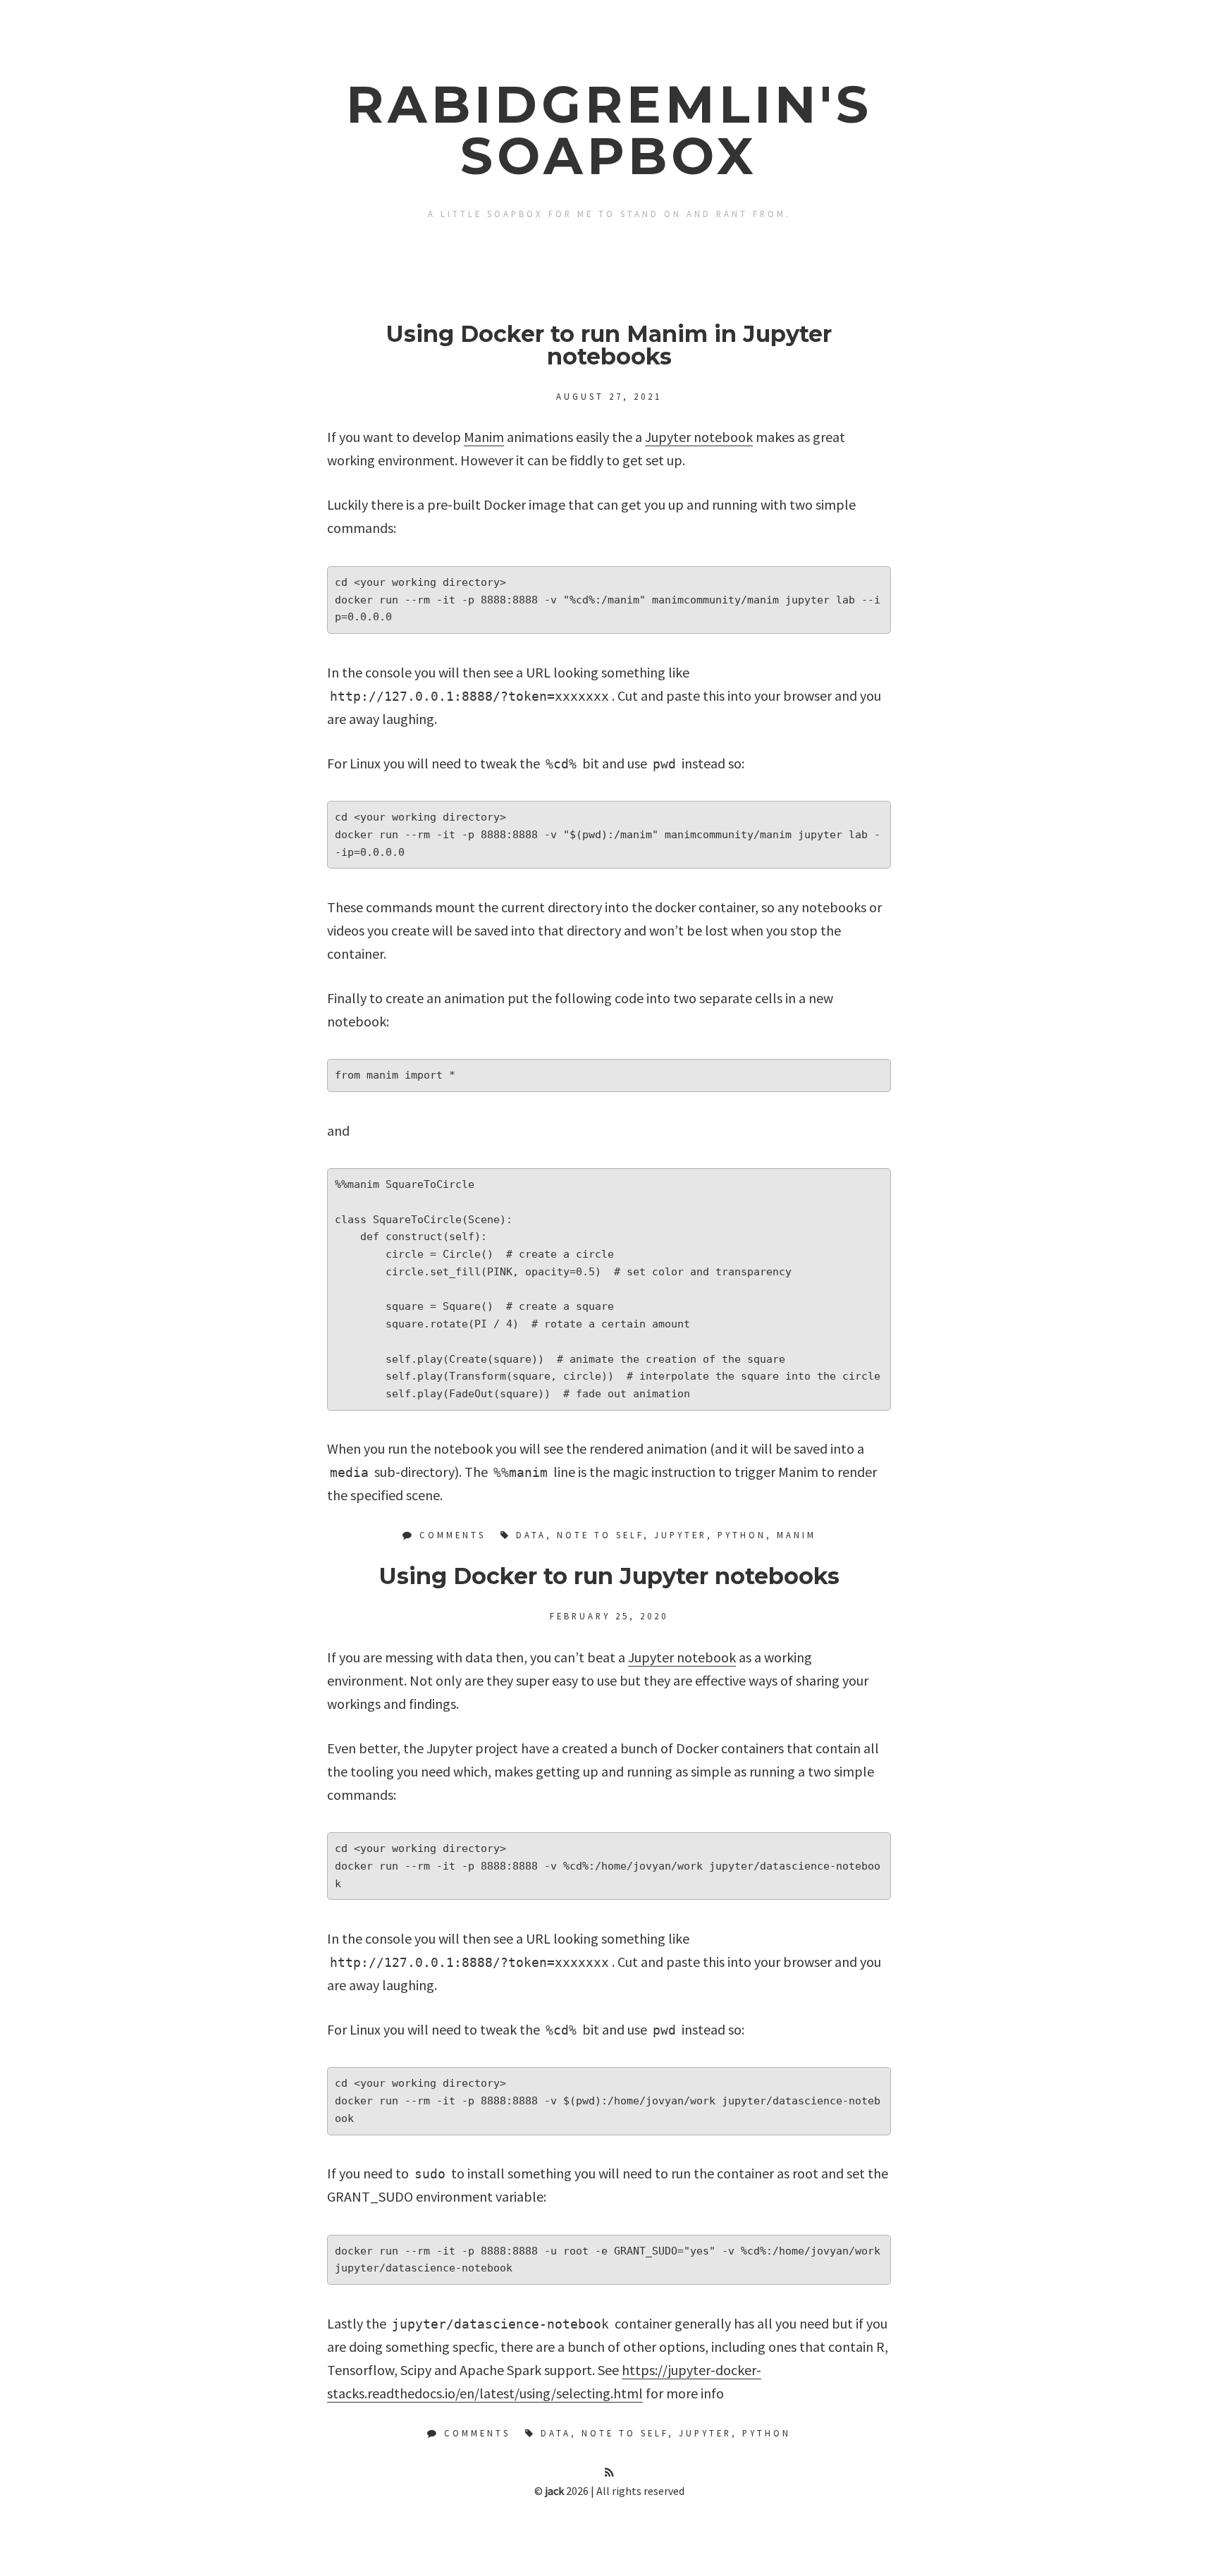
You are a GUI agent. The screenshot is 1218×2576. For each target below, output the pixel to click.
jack (554, 2491)
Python (742, 1535)
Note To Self (600, 1535)
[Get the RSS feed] (609, 2472)
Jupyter (681, 1535)
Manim (484, 437)
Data (531, 1535)
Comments (450, 1535)
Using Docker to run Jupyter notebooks (609, 1576)
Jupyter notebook (699, 437)
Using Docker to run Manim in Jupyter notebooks (609, 345)
